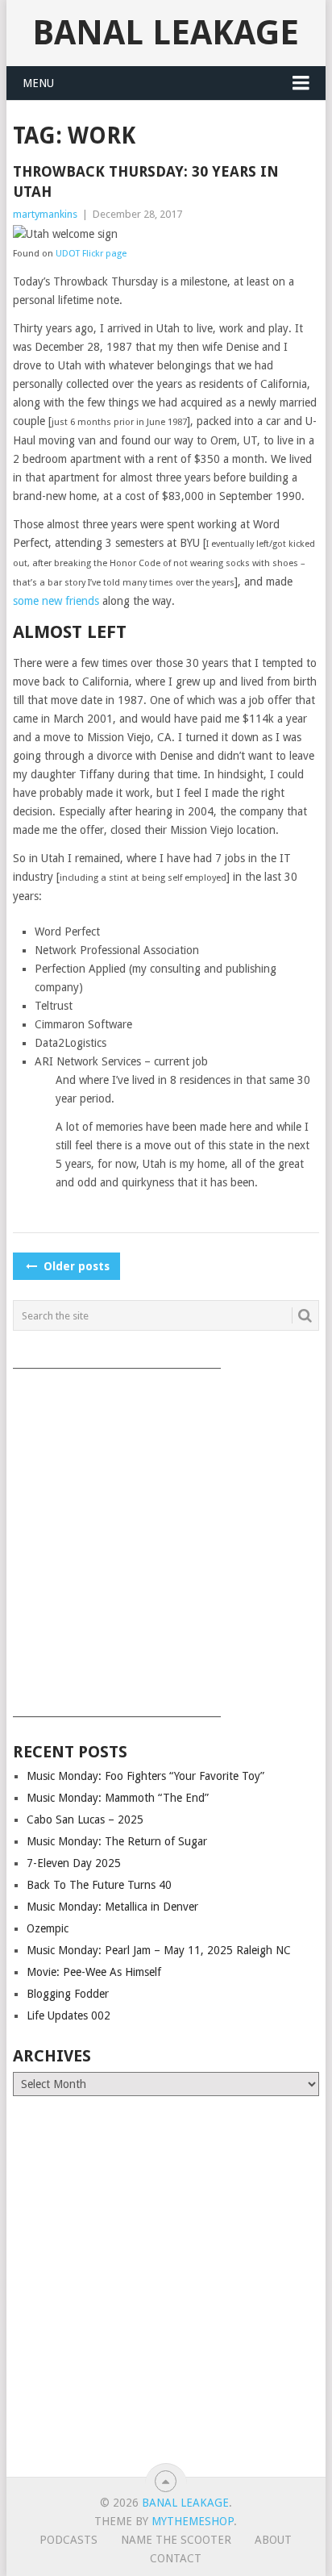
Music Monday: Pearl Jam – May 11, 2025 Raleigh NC (159, 1950)
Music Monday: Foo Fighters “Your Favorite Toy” (145, 1776)
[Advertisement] (166, 1537)
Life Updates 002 (68, 2015)
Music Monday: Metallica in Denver (112, 1907)
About (273, 2540)
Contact (176, 2558)
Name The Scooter (176, 2540)
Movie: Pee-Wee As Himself (94, 1972)
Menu (38, 83)
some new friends (56, 601)
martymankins (45, 214)
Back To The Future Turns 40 (99, 1885)
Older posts (75, 1266)
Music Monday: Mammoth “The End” (118, 1798)
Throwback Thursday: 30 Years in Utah (146, 181)
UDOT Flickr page (91, 254)
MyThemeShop (193, 2521)
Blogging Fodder (68, 1994)
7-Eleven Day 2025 (74, 1863)
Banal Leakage (166, 33)
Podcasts (68, 2540)
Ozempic (48, 1928)
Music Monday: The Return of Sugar (117, 1841)
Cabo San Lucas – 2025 (85, 1819)
